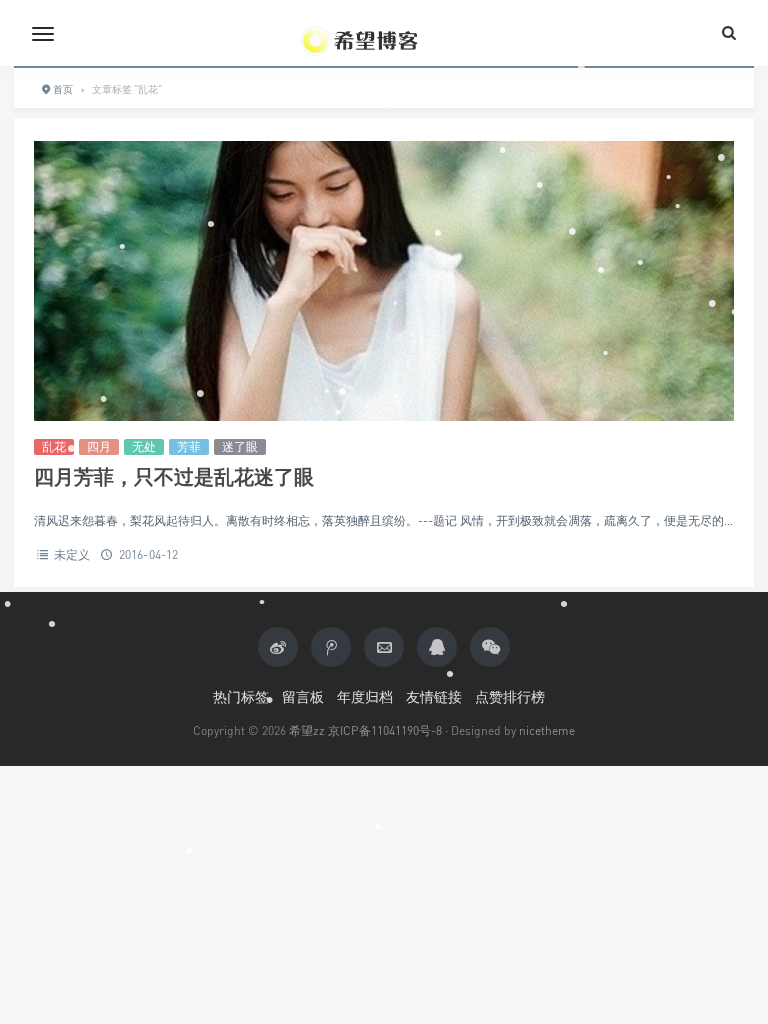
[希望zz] (384, 33)
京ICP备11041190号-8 (385, 730)
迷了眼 (240, 446)
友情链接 (434, 696)
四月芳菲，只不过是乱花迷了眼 (174, 476)
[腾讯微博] (331, 647)
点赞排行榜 (510, 696)
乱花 (54, 446)
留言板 (303, 696)
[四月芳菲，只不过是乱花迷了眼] (384, 281)
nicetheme (547, 730)
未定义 (72, 554)
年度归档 (365, 696)
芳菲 (189, 446)
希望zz (307, 730)
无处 (144, 446)
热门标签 (241, 696)
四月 (99, 446)
